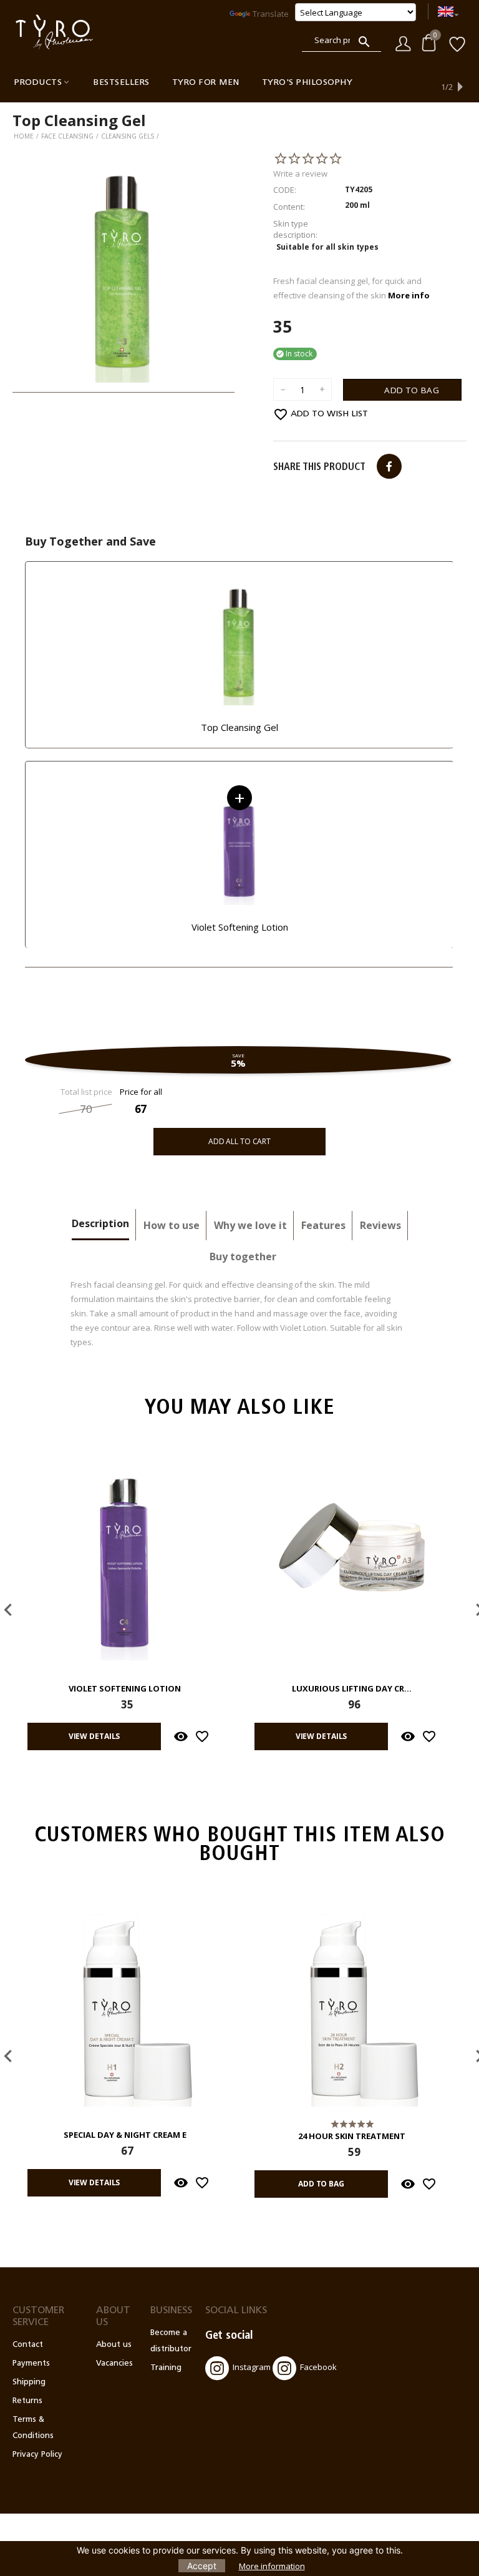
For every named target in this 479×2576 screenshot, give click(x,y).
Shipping (29, 2382)
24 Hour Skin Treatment (352, 2137)
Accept (202, 2566)
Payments (31, 2363)
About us (114, 2345)
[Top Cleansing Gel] (123, 272)
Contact (28, 2345)
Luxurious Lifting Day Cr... (352, 1689)
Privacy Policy (37, 2455)
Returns (27, 2401)
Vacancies (114, 2363)
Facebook (318, 2368)
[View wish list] (457, 43)
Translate (271, 14)
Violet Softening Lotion (240, 927)
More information (272, 2566)
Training (166, 2368)
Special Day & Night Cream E (125, 2135)
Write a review (300, 174)
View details (94, 1736)
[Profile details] (403, 42)
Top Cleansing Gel (239, 727)
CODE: (285, 190)
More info (409, 295)
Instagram (252, 2368)
